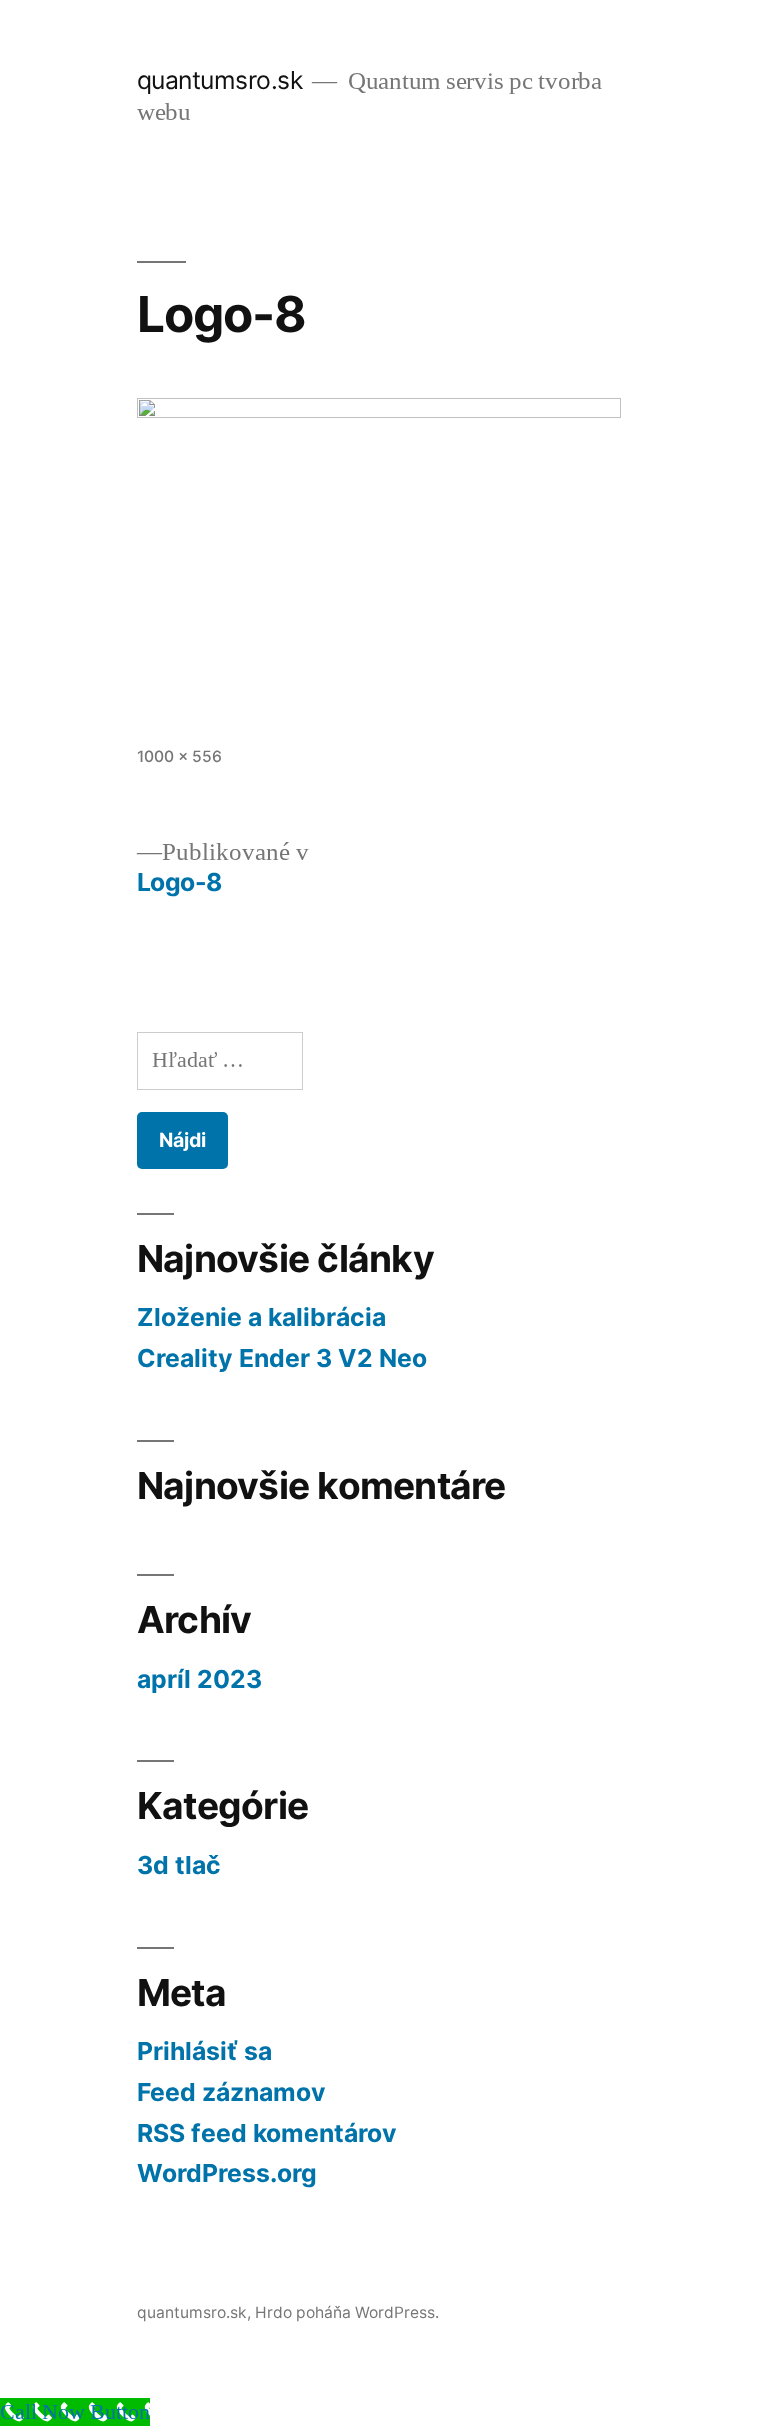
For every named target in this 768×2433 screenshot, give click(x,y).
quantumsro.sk (220, 80)
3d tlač (179, 1865)
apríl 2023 (199, 1679)
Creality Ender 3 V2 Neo (282, 1358)
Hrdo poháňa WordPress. (347, 2312)
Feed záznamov (231, 2092)
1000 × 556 (179, 756)
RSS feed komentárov (267, 2133)
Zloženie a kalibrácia (261, 1317)
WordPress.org (227, 2173)
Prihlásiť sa (204, 2051)
